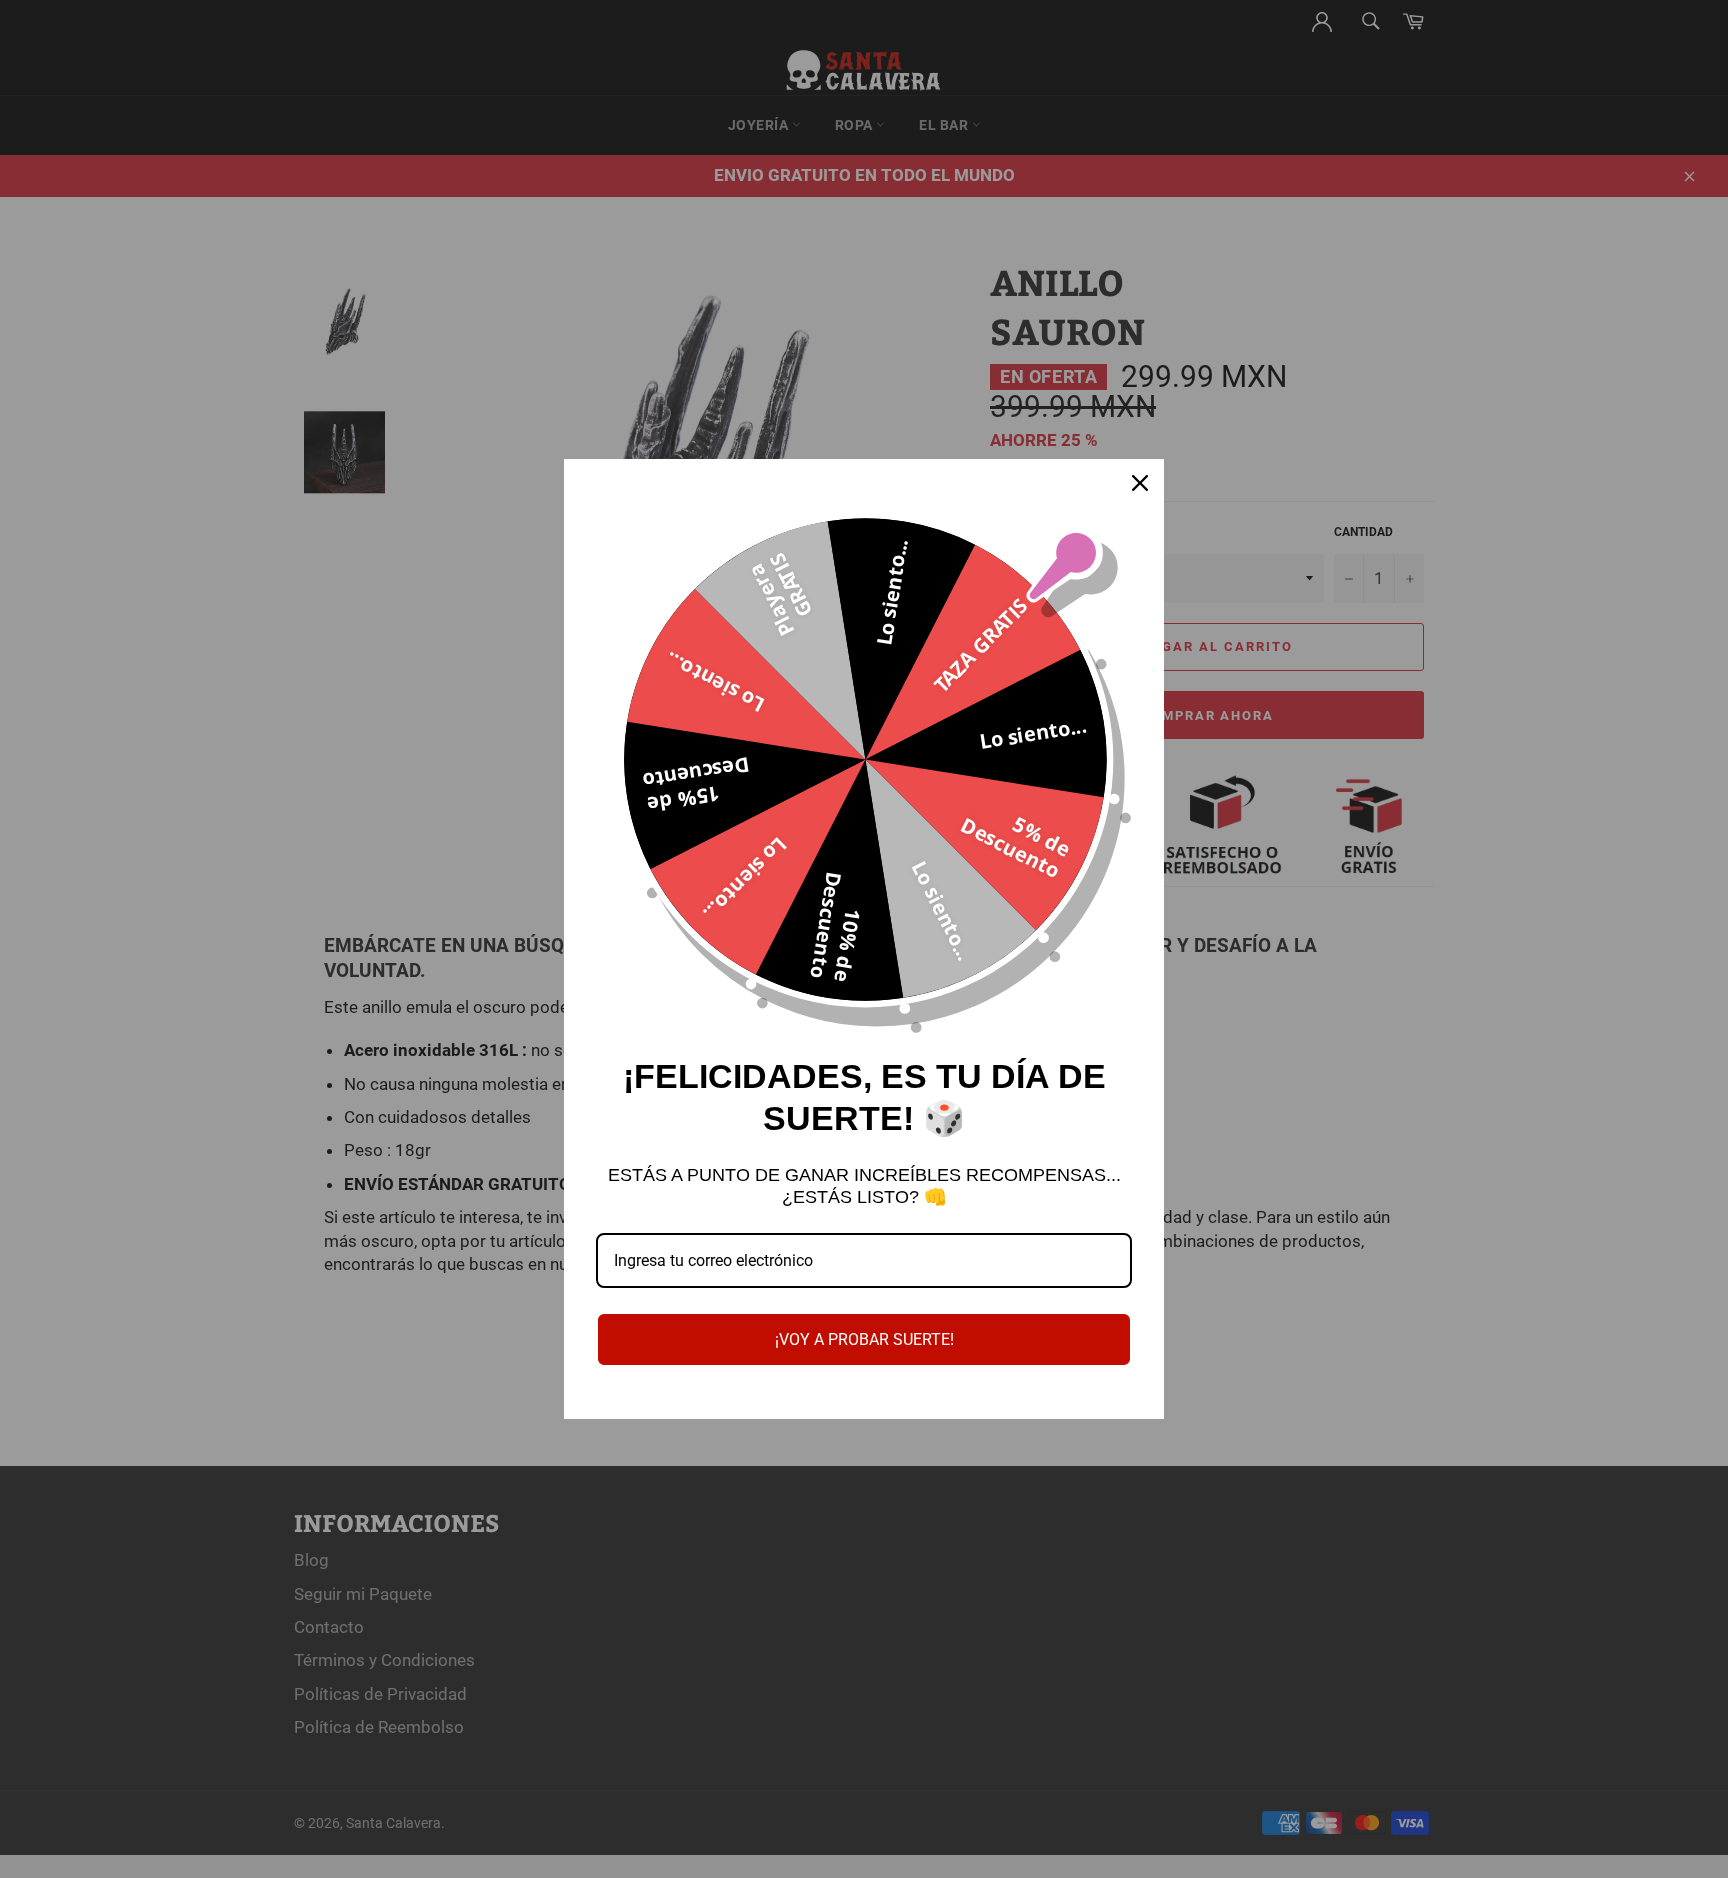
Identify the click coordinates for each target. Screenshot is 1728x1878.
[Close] (1140, 483)
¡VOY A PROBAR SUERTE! (864, 1339)
